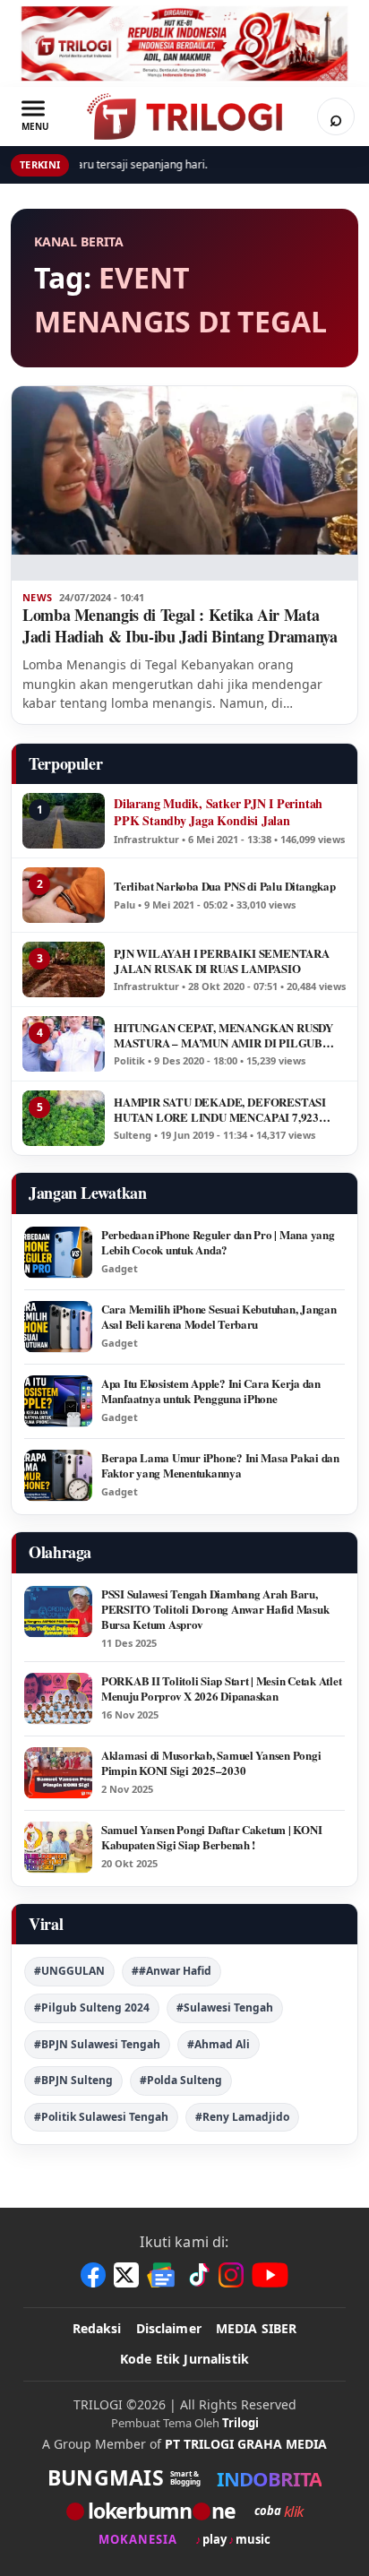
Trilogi (240, 2423)
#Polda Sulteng (181, 2080)
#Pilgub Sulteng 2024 (92, 2007)
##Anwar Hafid (172, 1971)
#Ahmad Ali (219, 2044)
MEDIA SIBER (257, 2328)
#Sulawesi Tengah (225, 2007)
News (37, 598)
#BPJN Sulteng (73, 2080)
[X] (126, 2275)
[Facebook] (93, 2275)
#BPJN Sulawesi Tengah (97, 2044)
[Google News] (162, 2275)
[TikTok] (198, 2275)
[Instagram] (231, 2275)
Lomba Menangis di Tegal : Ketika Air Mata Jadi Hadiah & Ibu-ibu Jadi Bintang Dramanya (180, 625)
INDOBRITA (269, 2478)
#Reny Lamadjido (242, 2117)
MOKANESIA (138, 2540)
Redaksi (97, 2328)
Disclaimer (169, 2328)
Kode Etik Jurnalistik (184, 2359)
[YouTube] (270, 2275)
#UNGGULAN (69, 1971)
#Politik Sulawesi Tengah (101, 2117)
